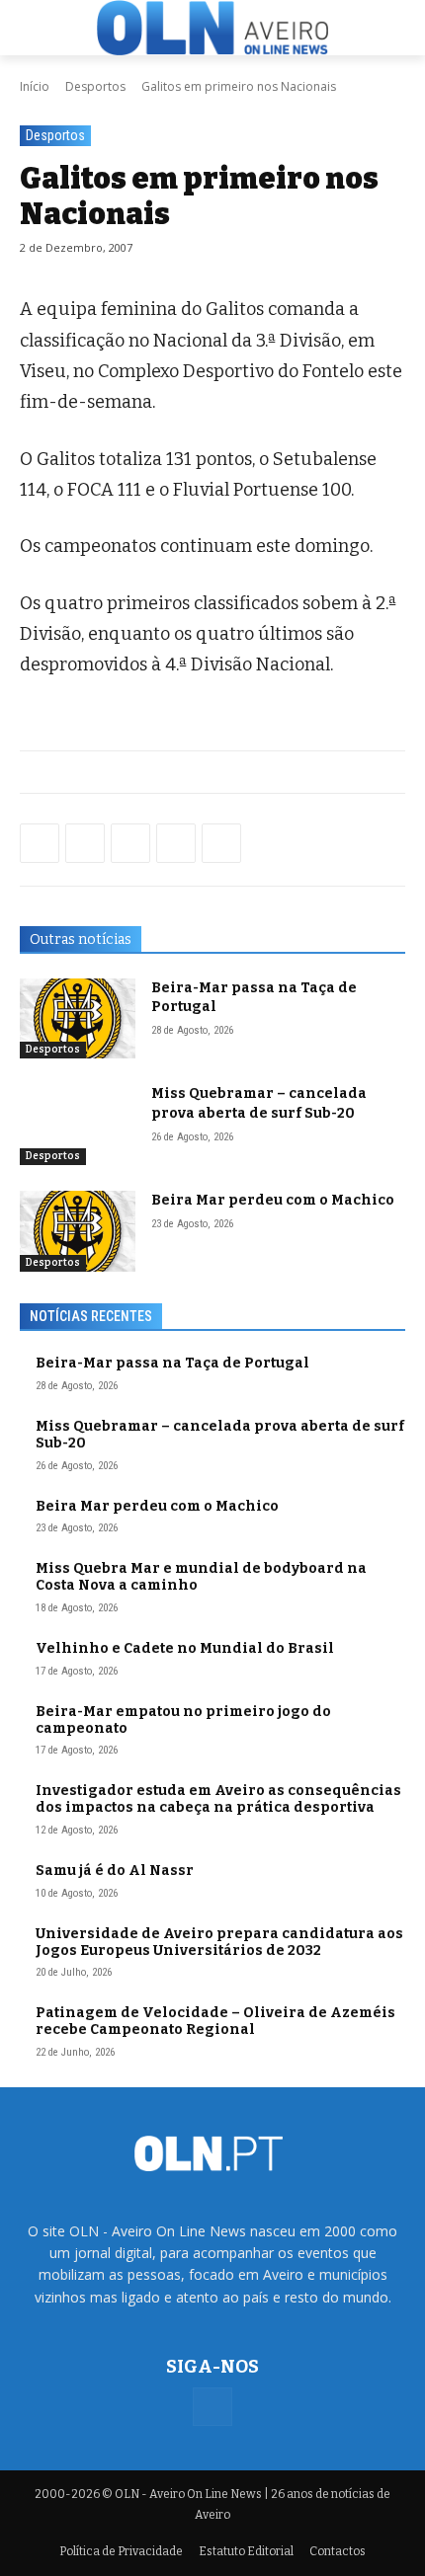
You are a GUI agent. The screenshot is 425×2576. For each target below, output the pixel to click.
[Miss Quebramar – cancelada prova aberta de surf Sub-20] (78, 1125)
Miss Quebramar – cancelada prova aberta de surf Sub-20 (259, 1103)
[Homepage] (212, 28)
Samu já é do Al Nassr (115, 1871)
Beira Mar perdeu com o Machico (273, 1200)
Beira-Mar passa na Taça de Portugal (172, 1363)
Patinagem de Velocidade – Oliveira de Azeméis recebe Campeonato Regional (215, 2021)
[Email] (221, 843)
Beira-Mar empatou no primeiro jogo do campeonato (183, 1720)
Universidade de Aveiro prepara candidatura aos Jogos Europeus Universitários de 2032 (219, 1942)
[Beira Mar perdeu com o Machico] (78, 1231)
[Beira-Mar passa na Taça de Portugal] (78, 1019)
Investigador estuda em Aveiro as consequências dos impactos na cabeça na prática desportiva (218, 1799)
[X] (130, 843)
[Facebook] (40, 843)
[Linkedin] (176, 843)
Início (35, 86)
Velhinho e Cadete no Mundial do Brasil (185, 1648)
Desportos (95, 86)
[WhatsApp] (85, 843)
